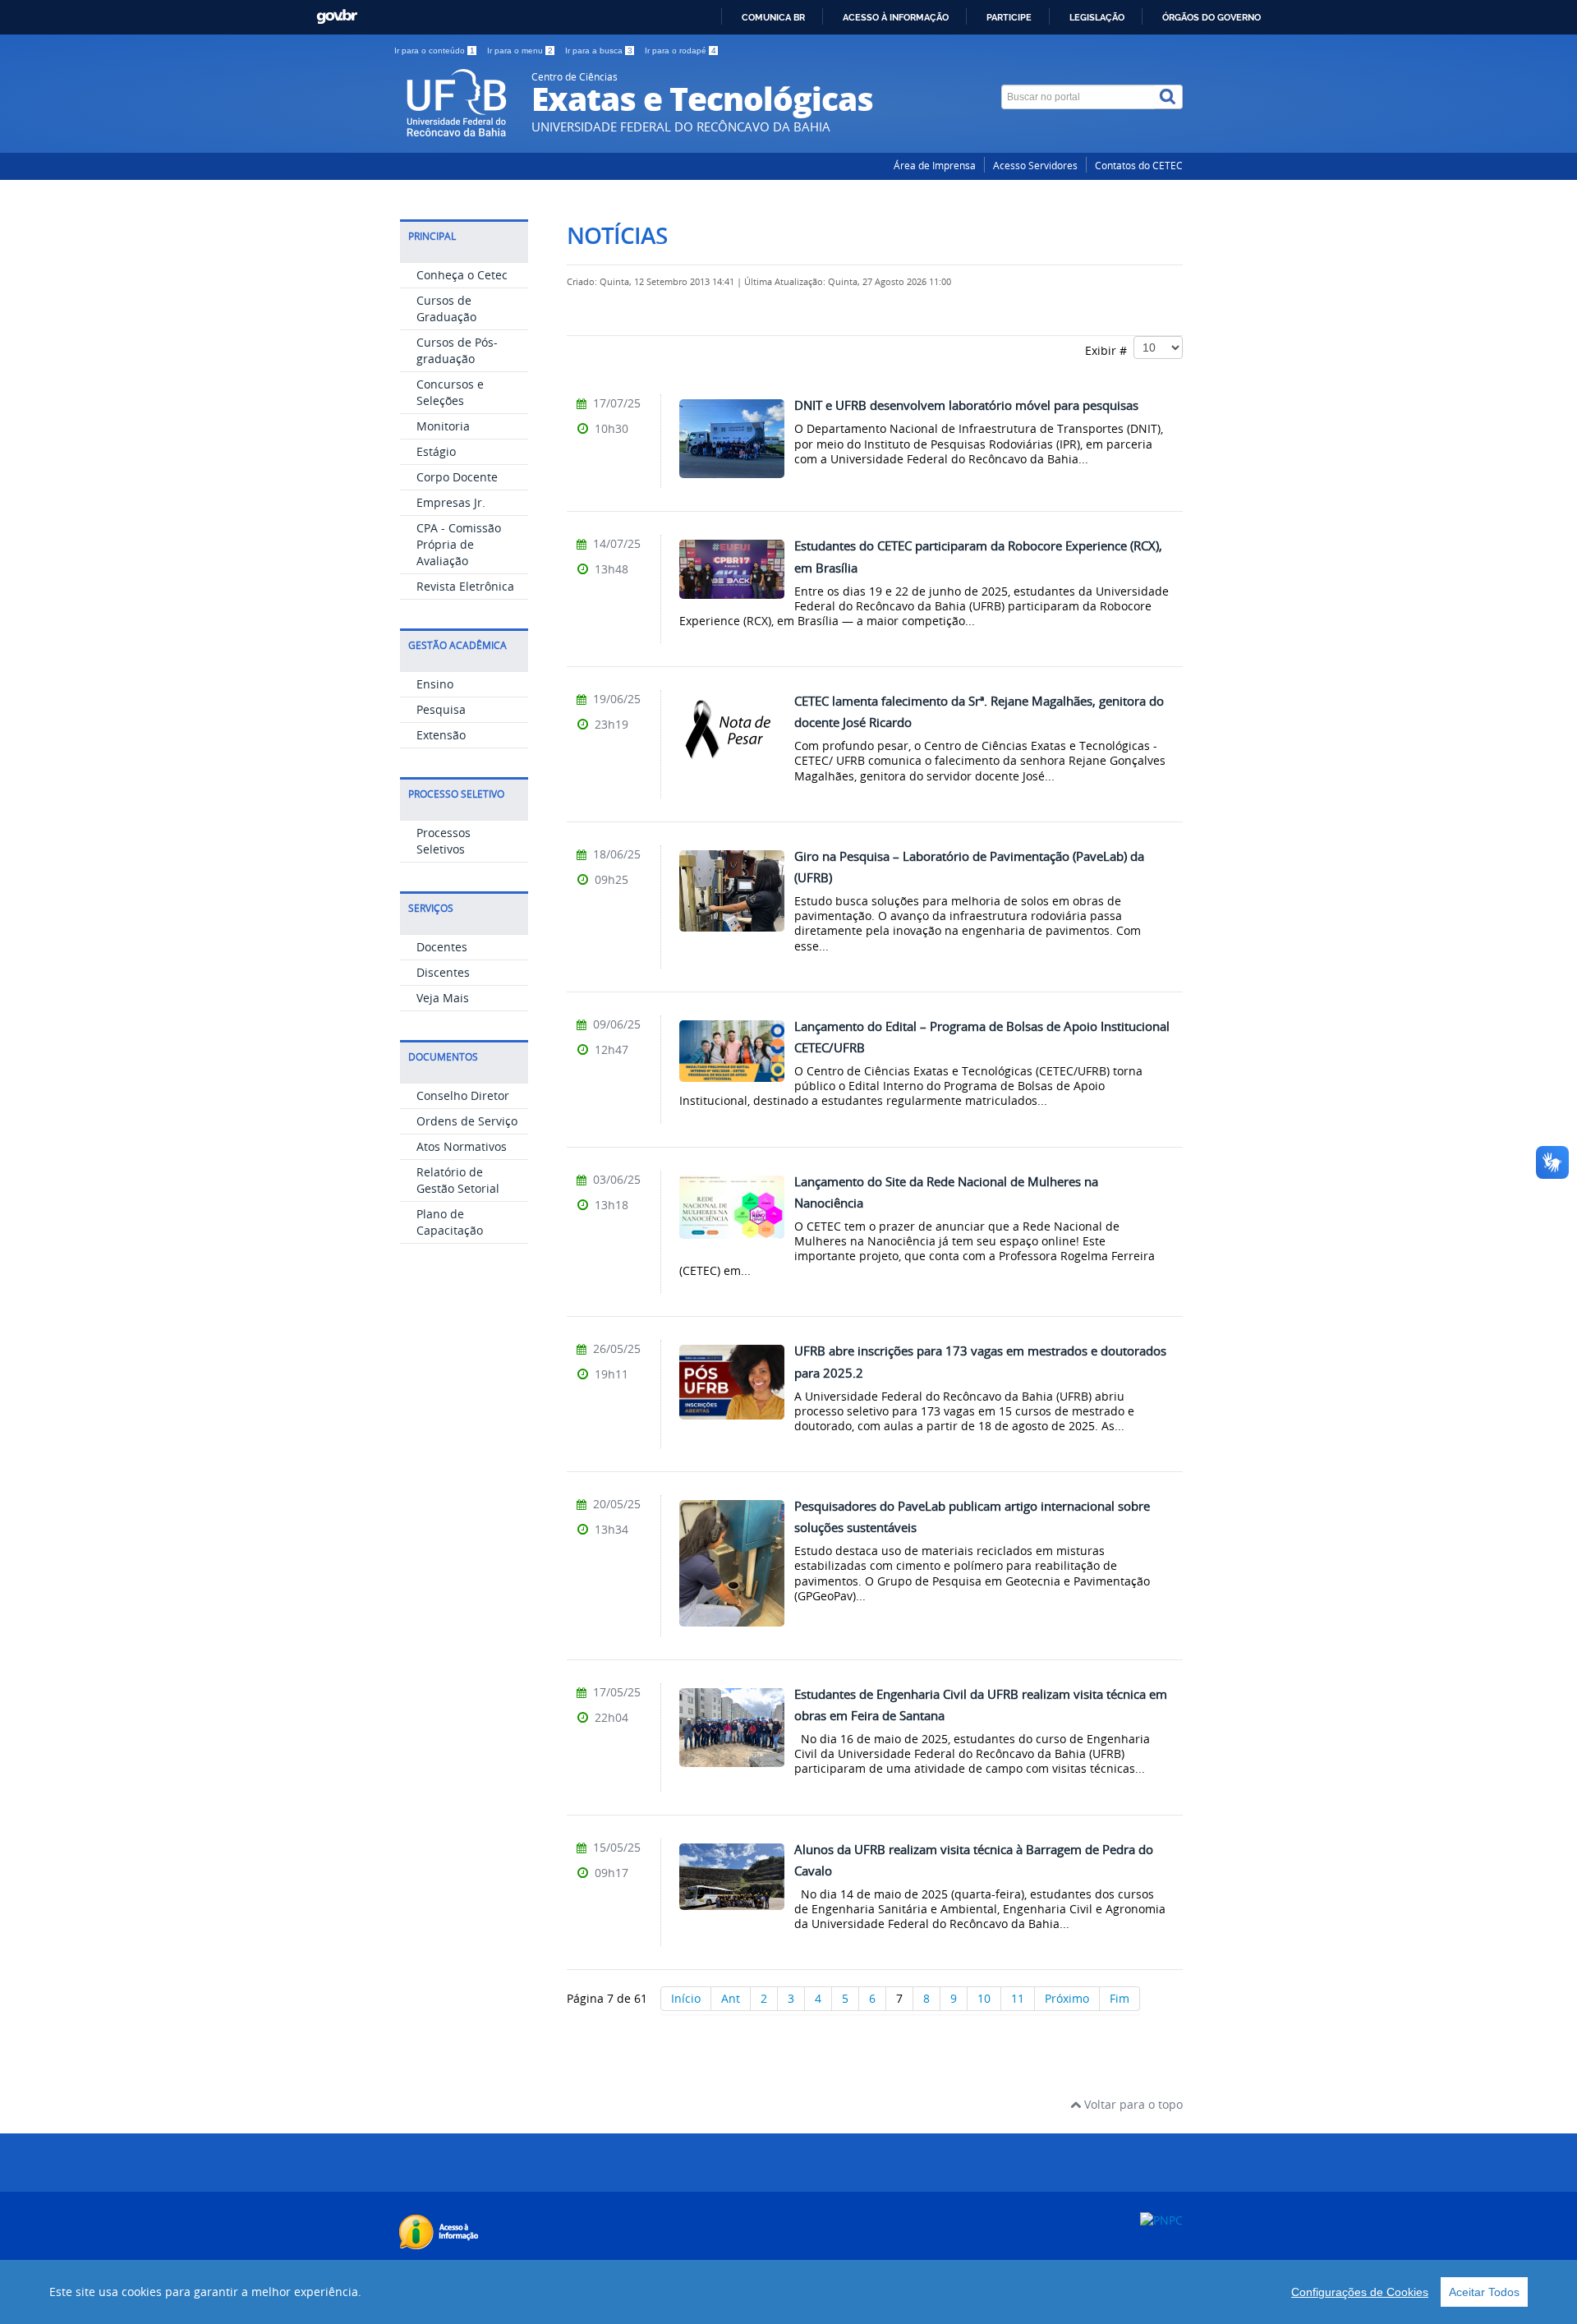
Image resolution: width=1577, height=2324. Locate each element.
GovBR (337, 17)
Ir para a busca (599, 51)
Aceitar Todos (1484, 2292)
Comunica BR (773, 17)
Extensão (441, 735)
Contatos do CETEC (1139, 166)
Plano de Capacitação (450, 1222)
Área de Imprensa (935, 166)
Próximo (1067, 1998)
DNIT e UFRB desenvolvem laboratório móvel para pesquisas (966, 405)
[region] (788, 2292)
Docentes (442, 947)
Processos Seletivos (444, 841)
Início (686, 1998)
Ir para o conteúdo (434, 51)
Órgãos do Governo (1211, 17)
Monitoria (443, 426)
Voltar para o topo (1132, 2104)
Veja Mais (443, 998)
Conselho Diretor (463, 1095)
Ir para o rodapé (680, 51)
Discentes (443, 972)
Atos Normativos (462, 1146)
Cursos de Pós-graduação (457, 350)
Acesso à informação (896, 17)
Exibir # (1109, 350)
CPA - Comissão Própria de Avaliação (459, 544)
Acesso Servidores (1035, 166)
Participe (1009, 17)
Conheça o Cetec (462, 275)
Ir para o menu (520, 51)
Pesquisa (441, 709)
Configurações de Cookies (1360, 2292)
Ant (731, 1998)
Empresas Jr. (451, 502)
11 (1018, 1998)
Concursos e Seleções (450, 392)
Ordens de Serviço (467, 1121)
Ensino (435, 684)
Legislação (1097, 17)
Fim (1120, 1998)
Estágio (436, 451)
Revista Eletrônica (465, 586)
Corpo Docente (457, 477)
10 (984, 1998)
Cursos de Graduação (446, 308)
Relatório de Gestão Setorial (458, 1180)
